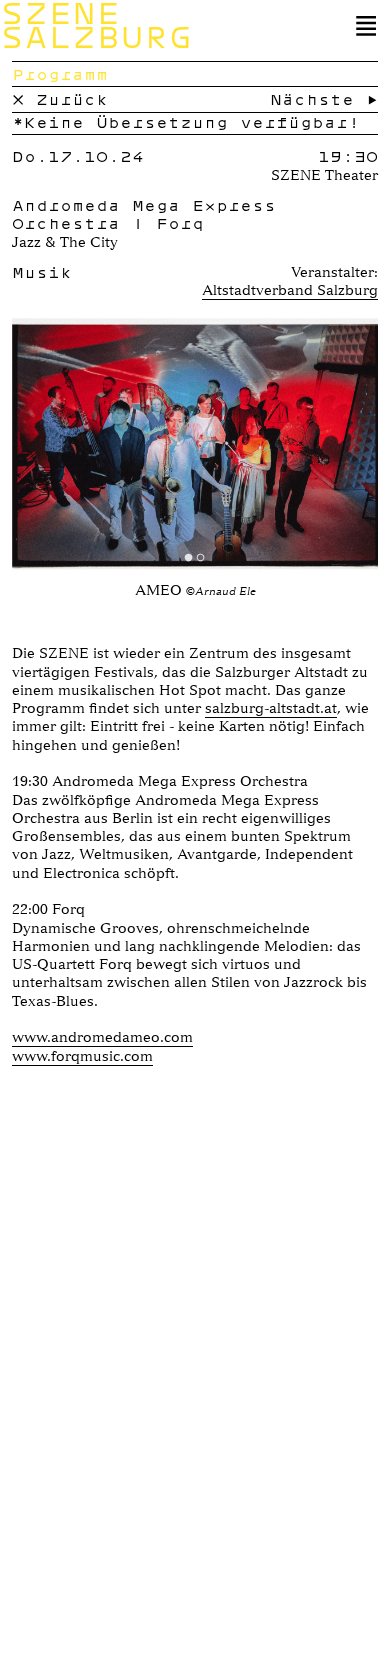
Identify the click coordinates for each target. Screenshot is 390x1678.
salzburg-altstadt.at (271, 708)
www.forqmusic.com (82, 1056)
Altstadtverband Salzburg (290, 290)
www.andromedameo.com (102, 1037)
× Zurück (60, 99)
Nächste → (324, 99)
